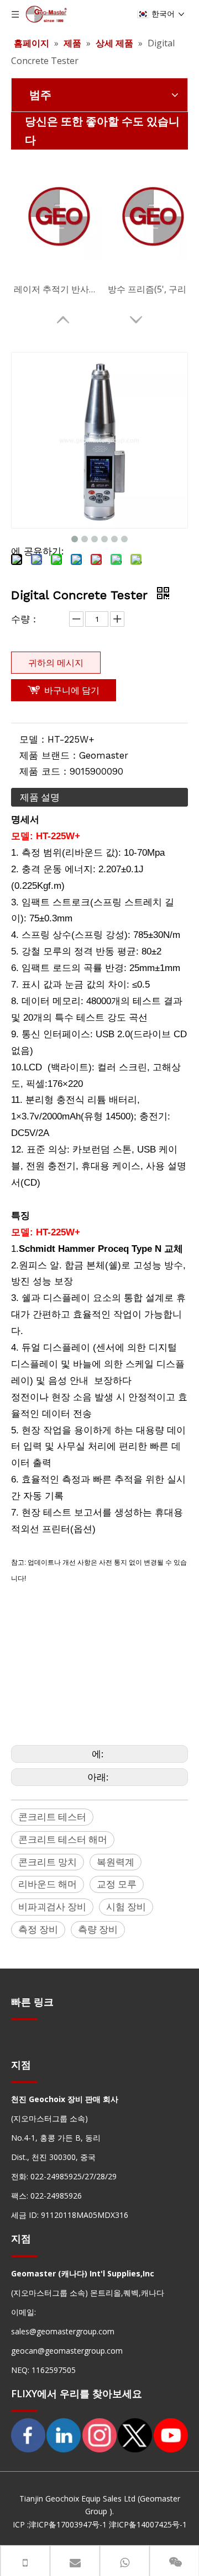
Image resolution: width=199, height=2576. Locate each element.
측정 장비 (38, 1929)
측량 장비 (98, 1929)
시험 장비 (126, 1906)
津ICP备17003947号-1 (68, 2524)
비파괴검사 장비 (52, 1906)
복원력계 (116, 1862)
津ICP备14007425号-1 (148, 2524)
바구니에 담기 (72, 690)
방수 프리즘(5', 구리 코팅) (152, 289)
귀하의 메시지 (56, 663)
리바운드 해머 (48, 1884)
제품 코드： (44, 771)
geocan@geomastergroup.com (67, 2351)
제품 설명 (40, 797)
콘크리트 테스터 (52, 1817)
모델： (33, 739)
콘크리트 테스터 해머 (63, 1839)
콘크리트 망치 (48, 1862)
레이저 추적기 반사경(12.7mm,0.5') (58, 289)
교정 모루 (117, 1884)
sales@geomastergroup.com (63, 2331)
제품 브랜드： (49, 755)
